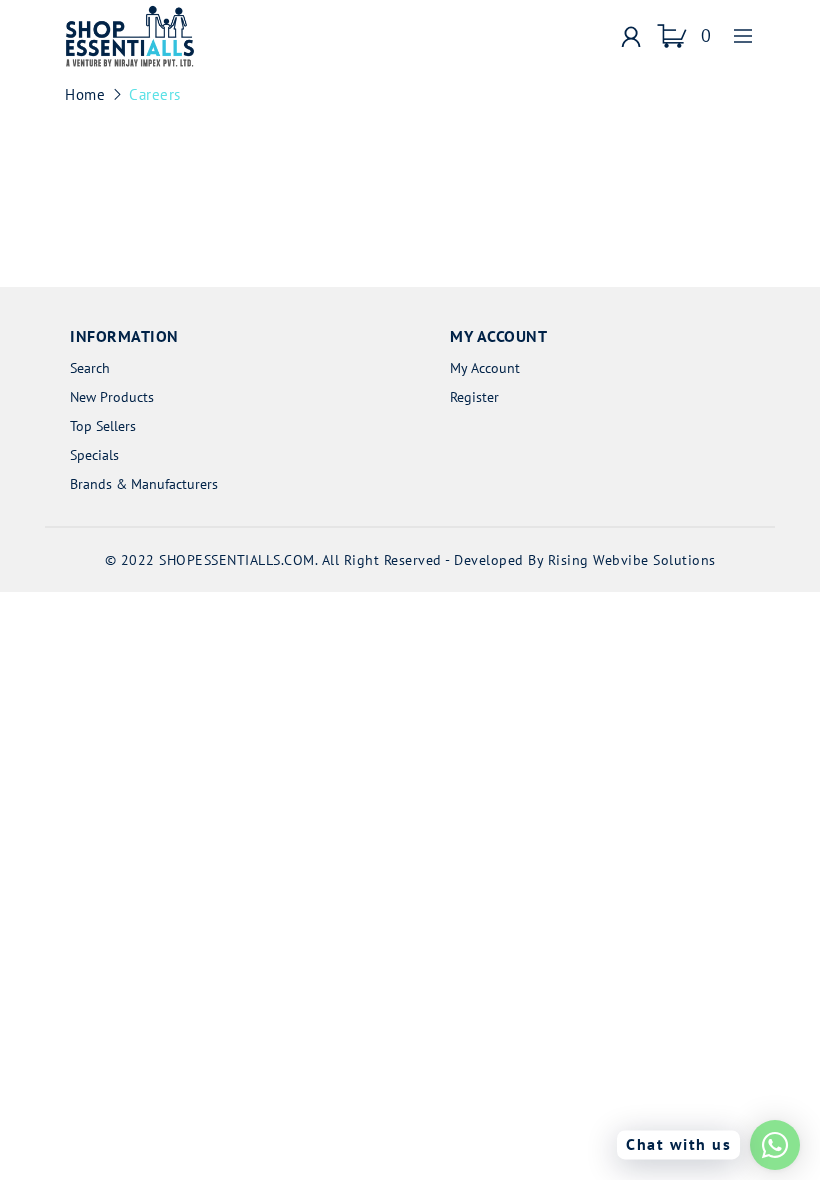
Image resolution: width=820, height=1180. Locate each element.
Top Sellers (103, 426)
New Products (112, 397)
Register (474, 397)
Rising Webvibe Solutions (632, 560)
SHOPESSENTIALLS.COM (237, 560)
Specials (94, 455)
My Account (485, 368)
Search (90, 368)
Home (85, 94)
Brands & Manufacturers (144, 484)
